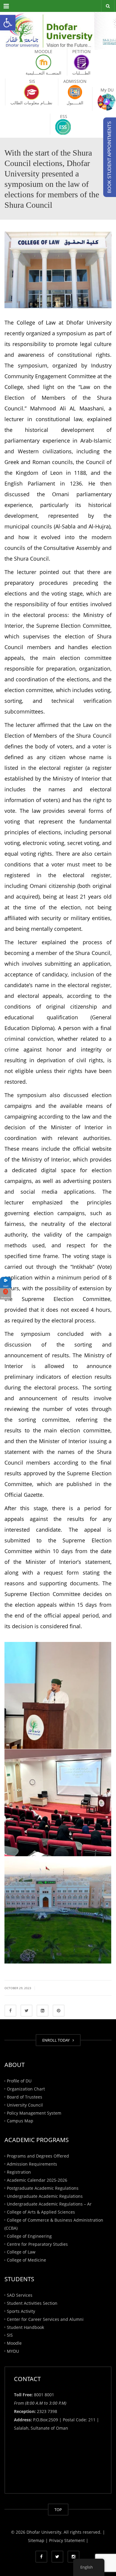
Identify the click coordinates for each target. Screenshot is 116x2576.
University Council (25, 2105)
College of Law (21, 2252)
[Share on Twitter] (26, 2011)
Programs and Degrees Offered (38, 2156)
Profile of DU (19, 2081)
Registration (19, 2172)
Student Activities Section (32, 2303)
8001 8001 (44, 2395)
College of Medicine (26, 2260)
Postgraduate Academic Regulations (43, 2188)
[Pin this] (59, 2011)
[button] (8, 23)
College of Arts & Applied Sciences (41, 2212)
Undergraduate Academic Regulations (45, 2196)
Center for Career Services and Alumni (45, 2319)
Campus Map (20, 2121)
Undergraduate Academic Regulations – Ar (49, 2204)
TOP (58, 2510)
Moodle (14, 2343)
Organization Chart (26, 2089)
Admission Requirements (32, 2164)
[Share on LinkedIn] (43, 2011)
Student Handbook (25, 2327)
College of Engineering (29, 2236)
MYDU (13, 2351)
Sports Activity (21, 2311)
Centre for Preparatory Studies (37, 2244)
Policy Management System (34, 2113)
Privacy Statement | (68, 2540)
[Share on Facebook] (10, 2011)
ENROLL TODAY (57, 2040)
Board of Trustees (25, 2097)
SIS (10, 2335)
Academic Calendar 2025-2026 (37, 2180)
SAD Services (20, 2295)
